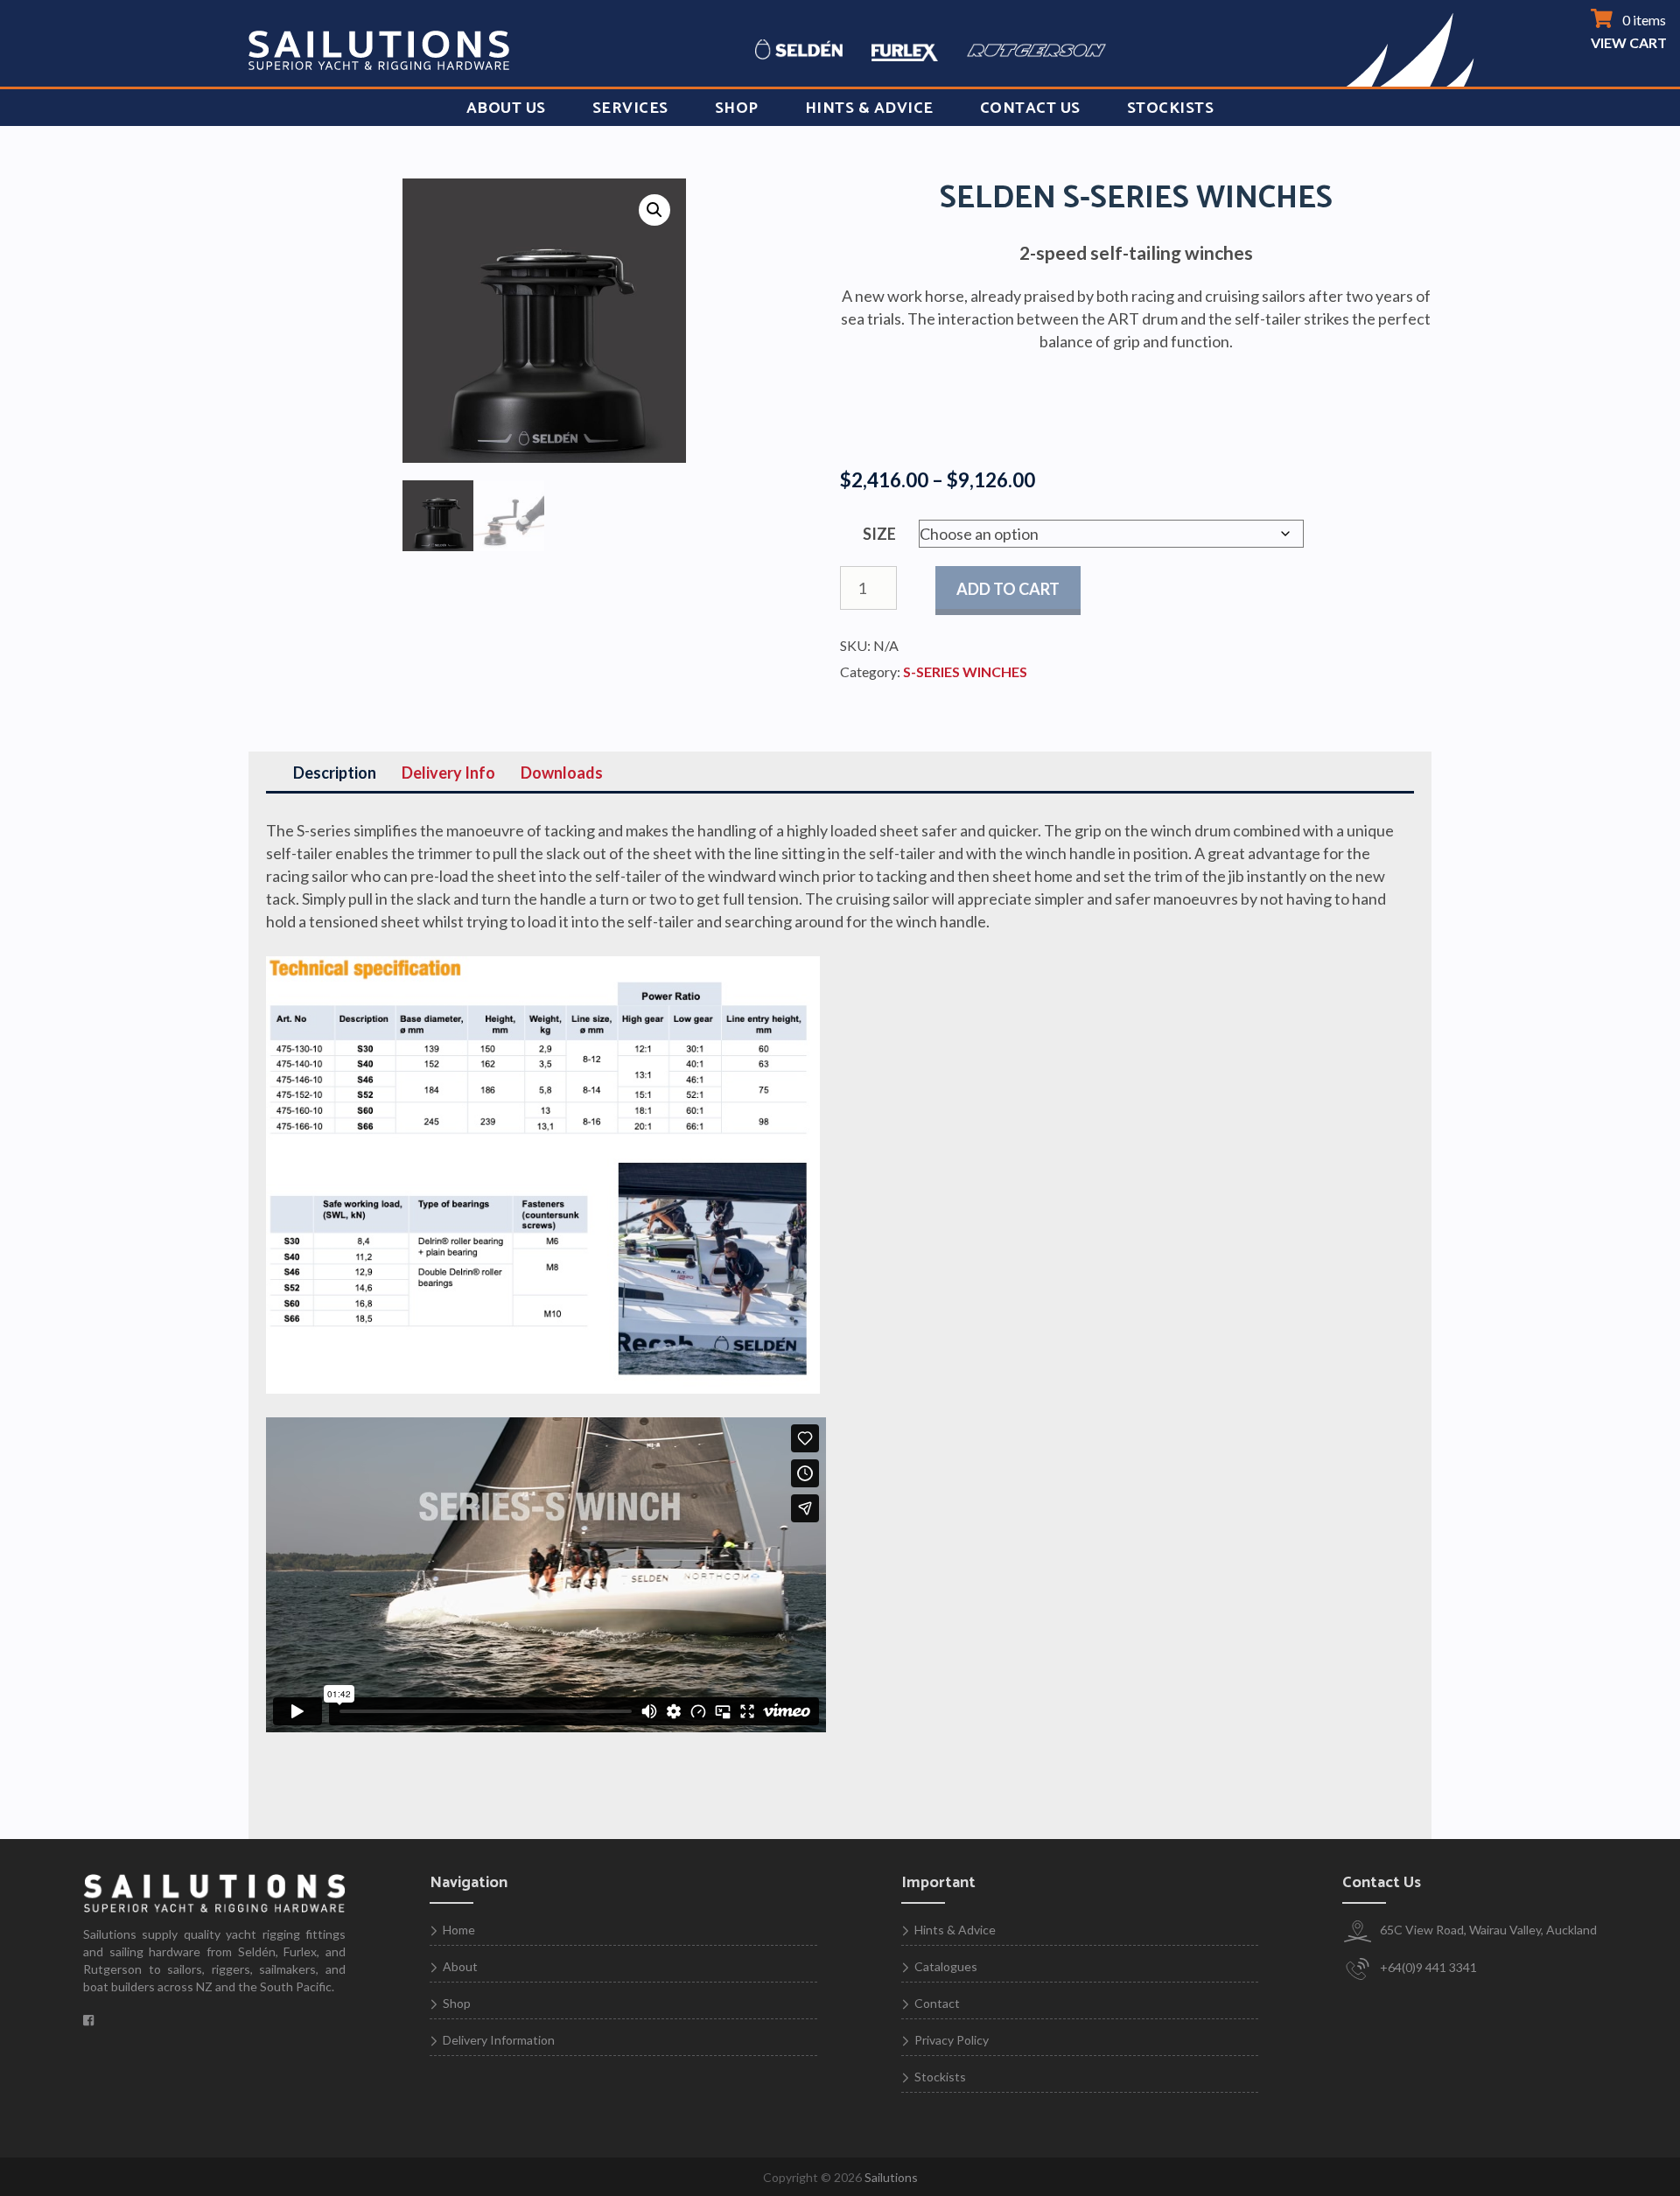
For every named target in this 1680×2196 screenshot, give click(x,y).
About (460, 1966)
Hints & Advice (869, 108)
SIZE (879, 534)
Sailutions (891, 2177)
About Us (506, 108)
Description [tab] (335, 773)
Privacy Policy (952, 2040)
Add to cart (1008, 589)
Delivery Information (499, 2040)
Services (630, 108)
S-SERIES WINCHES (965, 671)
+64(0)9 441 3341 (1427, 1967)
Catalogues (946, 1966)
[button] (654, 210)
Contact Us (1030, 108)
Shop (737, 108)
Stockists (1171, 108)
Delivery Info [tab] (448, 773)
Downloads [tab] (562, 773)
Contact (937, 2003)
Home (459, 1930)
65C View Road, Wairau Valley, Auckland (1487, 1930)
